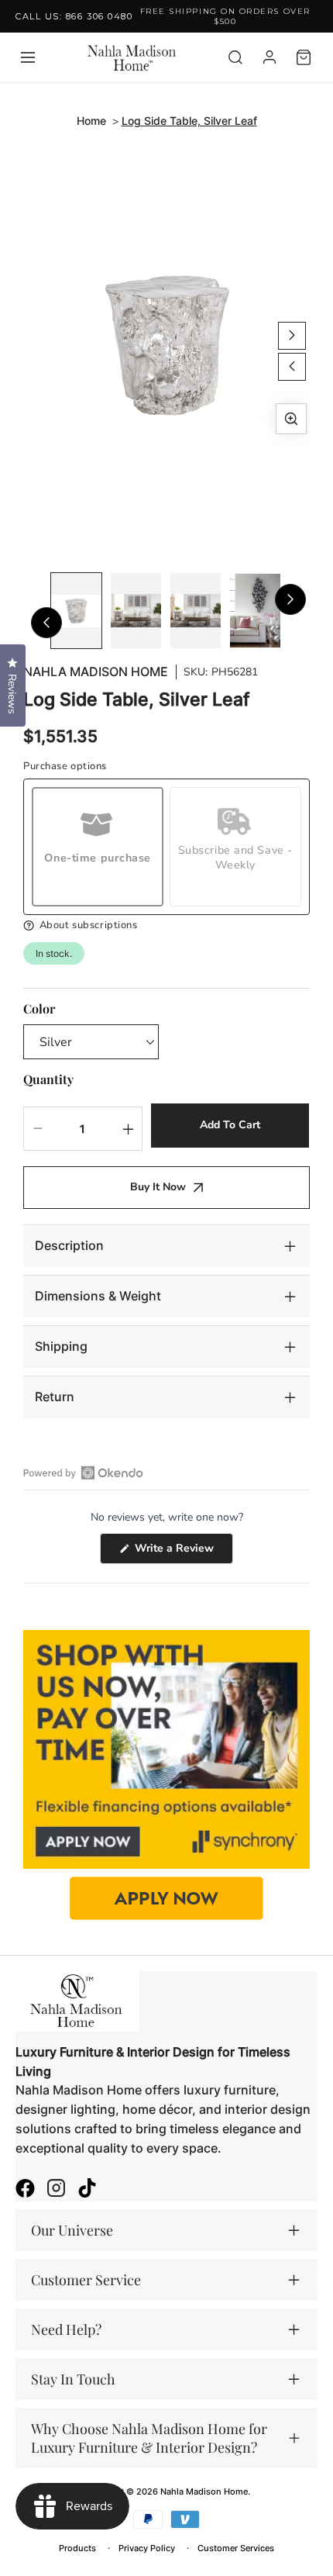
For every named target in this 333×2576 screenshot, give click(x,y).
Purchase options (65, 767)
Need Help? (66, 2329)
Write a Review (182, 1552)
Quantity (48, 1079)
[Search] (235, 57)
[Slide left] (292, 367)
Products (77, 2548)
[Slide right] (292, 336)
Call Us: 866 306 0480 (74, 16)
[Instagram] (56, 2190)
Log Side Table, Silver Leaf (189, 121)
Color (39, 1008)
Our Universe (72, 2230)
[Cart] (304, 57)
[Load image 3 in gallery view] (196, 611)
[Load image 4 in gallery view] (255, 611)
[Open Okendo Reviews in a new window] (83, 1473)
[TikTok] (87, 2190)
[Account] (269, 57)
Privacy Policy (147, 2548)
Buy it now (158, 1187)
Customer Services (236, 2548)
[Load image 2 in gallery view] (136, 611)
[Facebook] (25, 2190)
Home (91, 121)
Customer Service (86, 2280)
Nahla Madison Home (96, 672)
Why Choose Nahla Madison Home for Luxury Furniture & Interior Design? (149, 2438)
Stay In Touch (73, 2379)
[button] (166, 925)
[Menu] (28, 57)
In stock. (54, 953)
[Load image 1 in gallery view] (76, 611)
